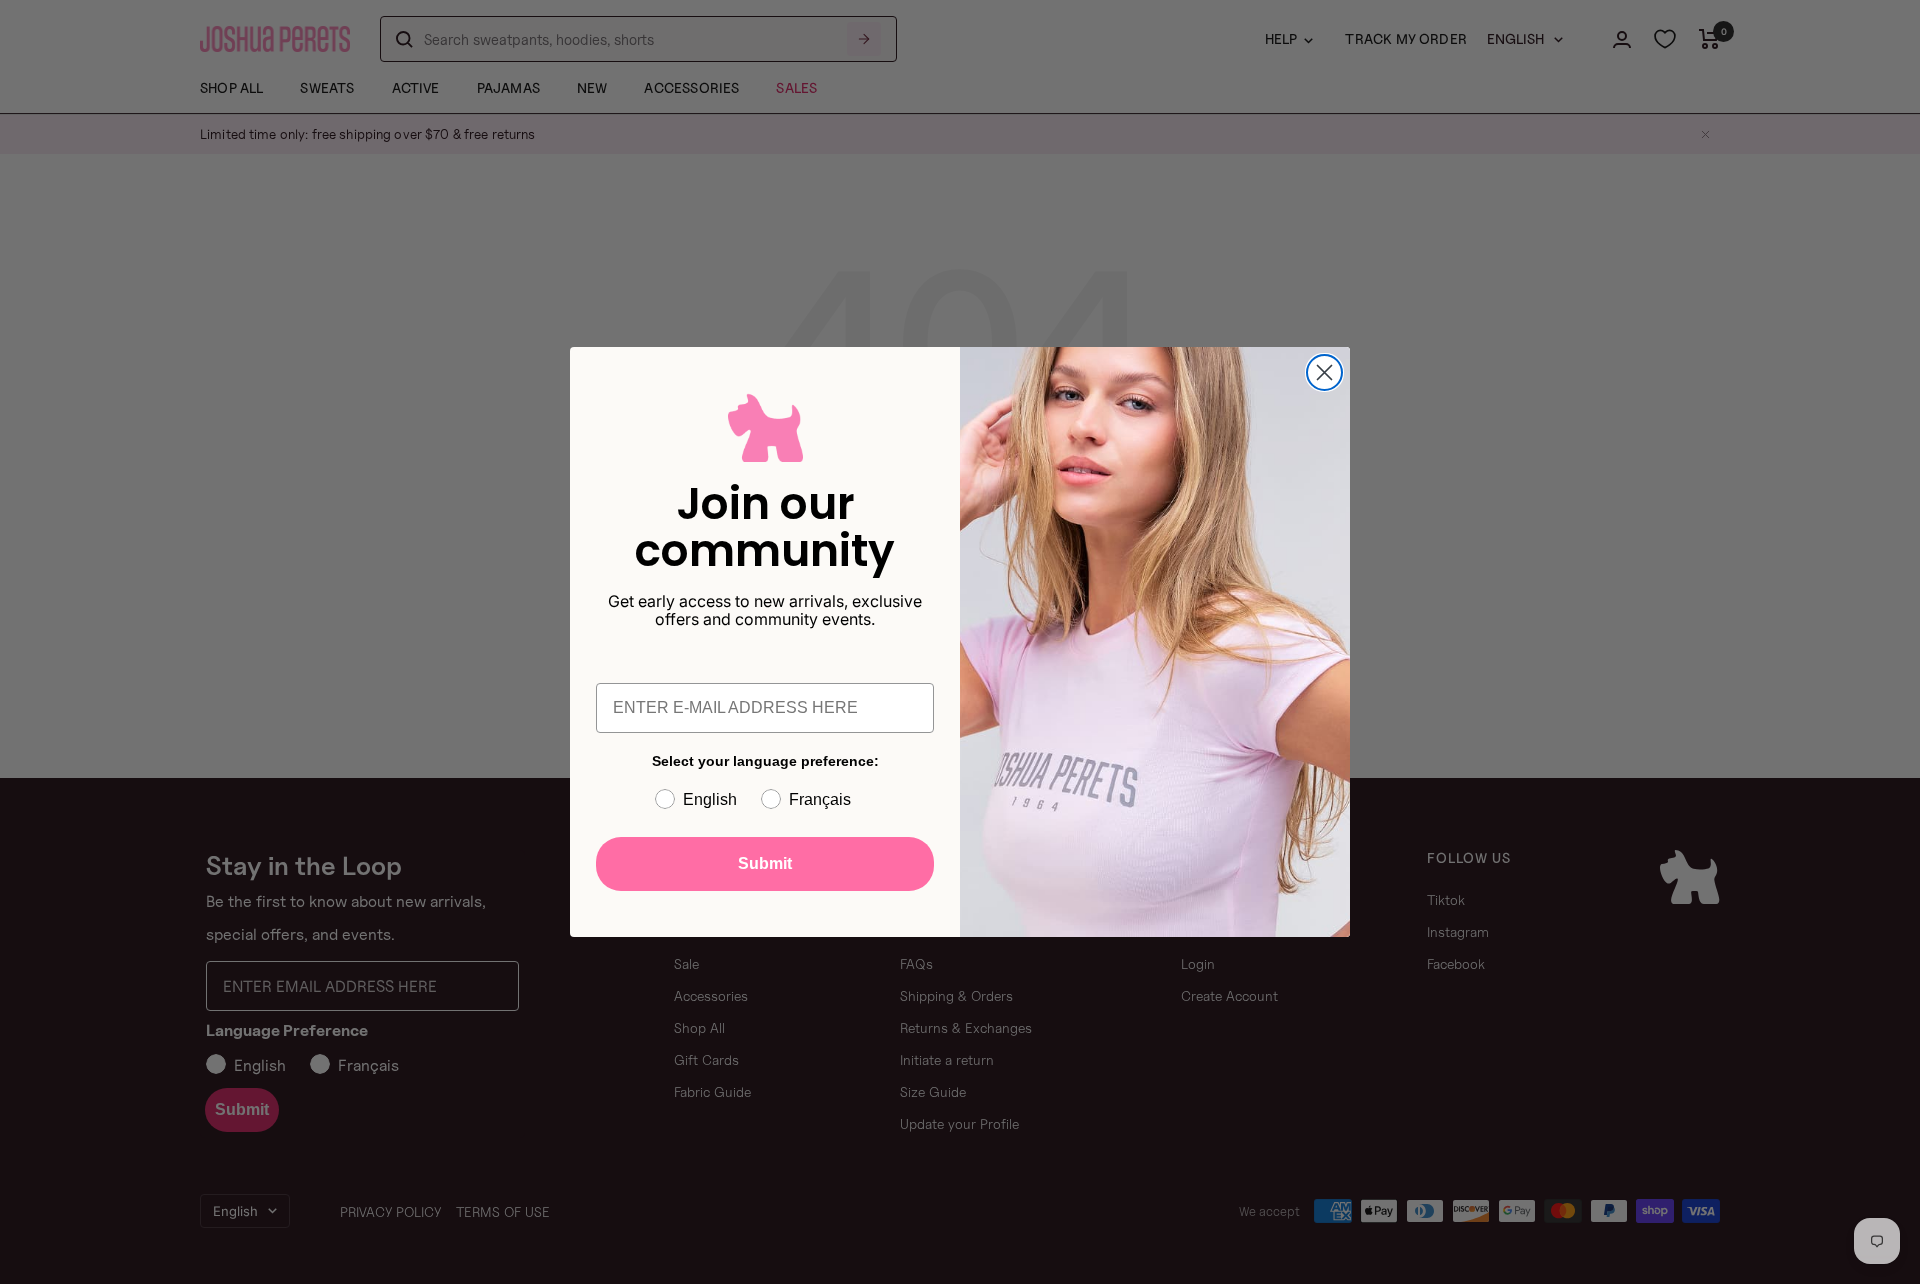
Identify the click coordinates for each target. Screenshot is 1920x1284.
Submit (765, 863)
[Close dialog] (1324, 372)
